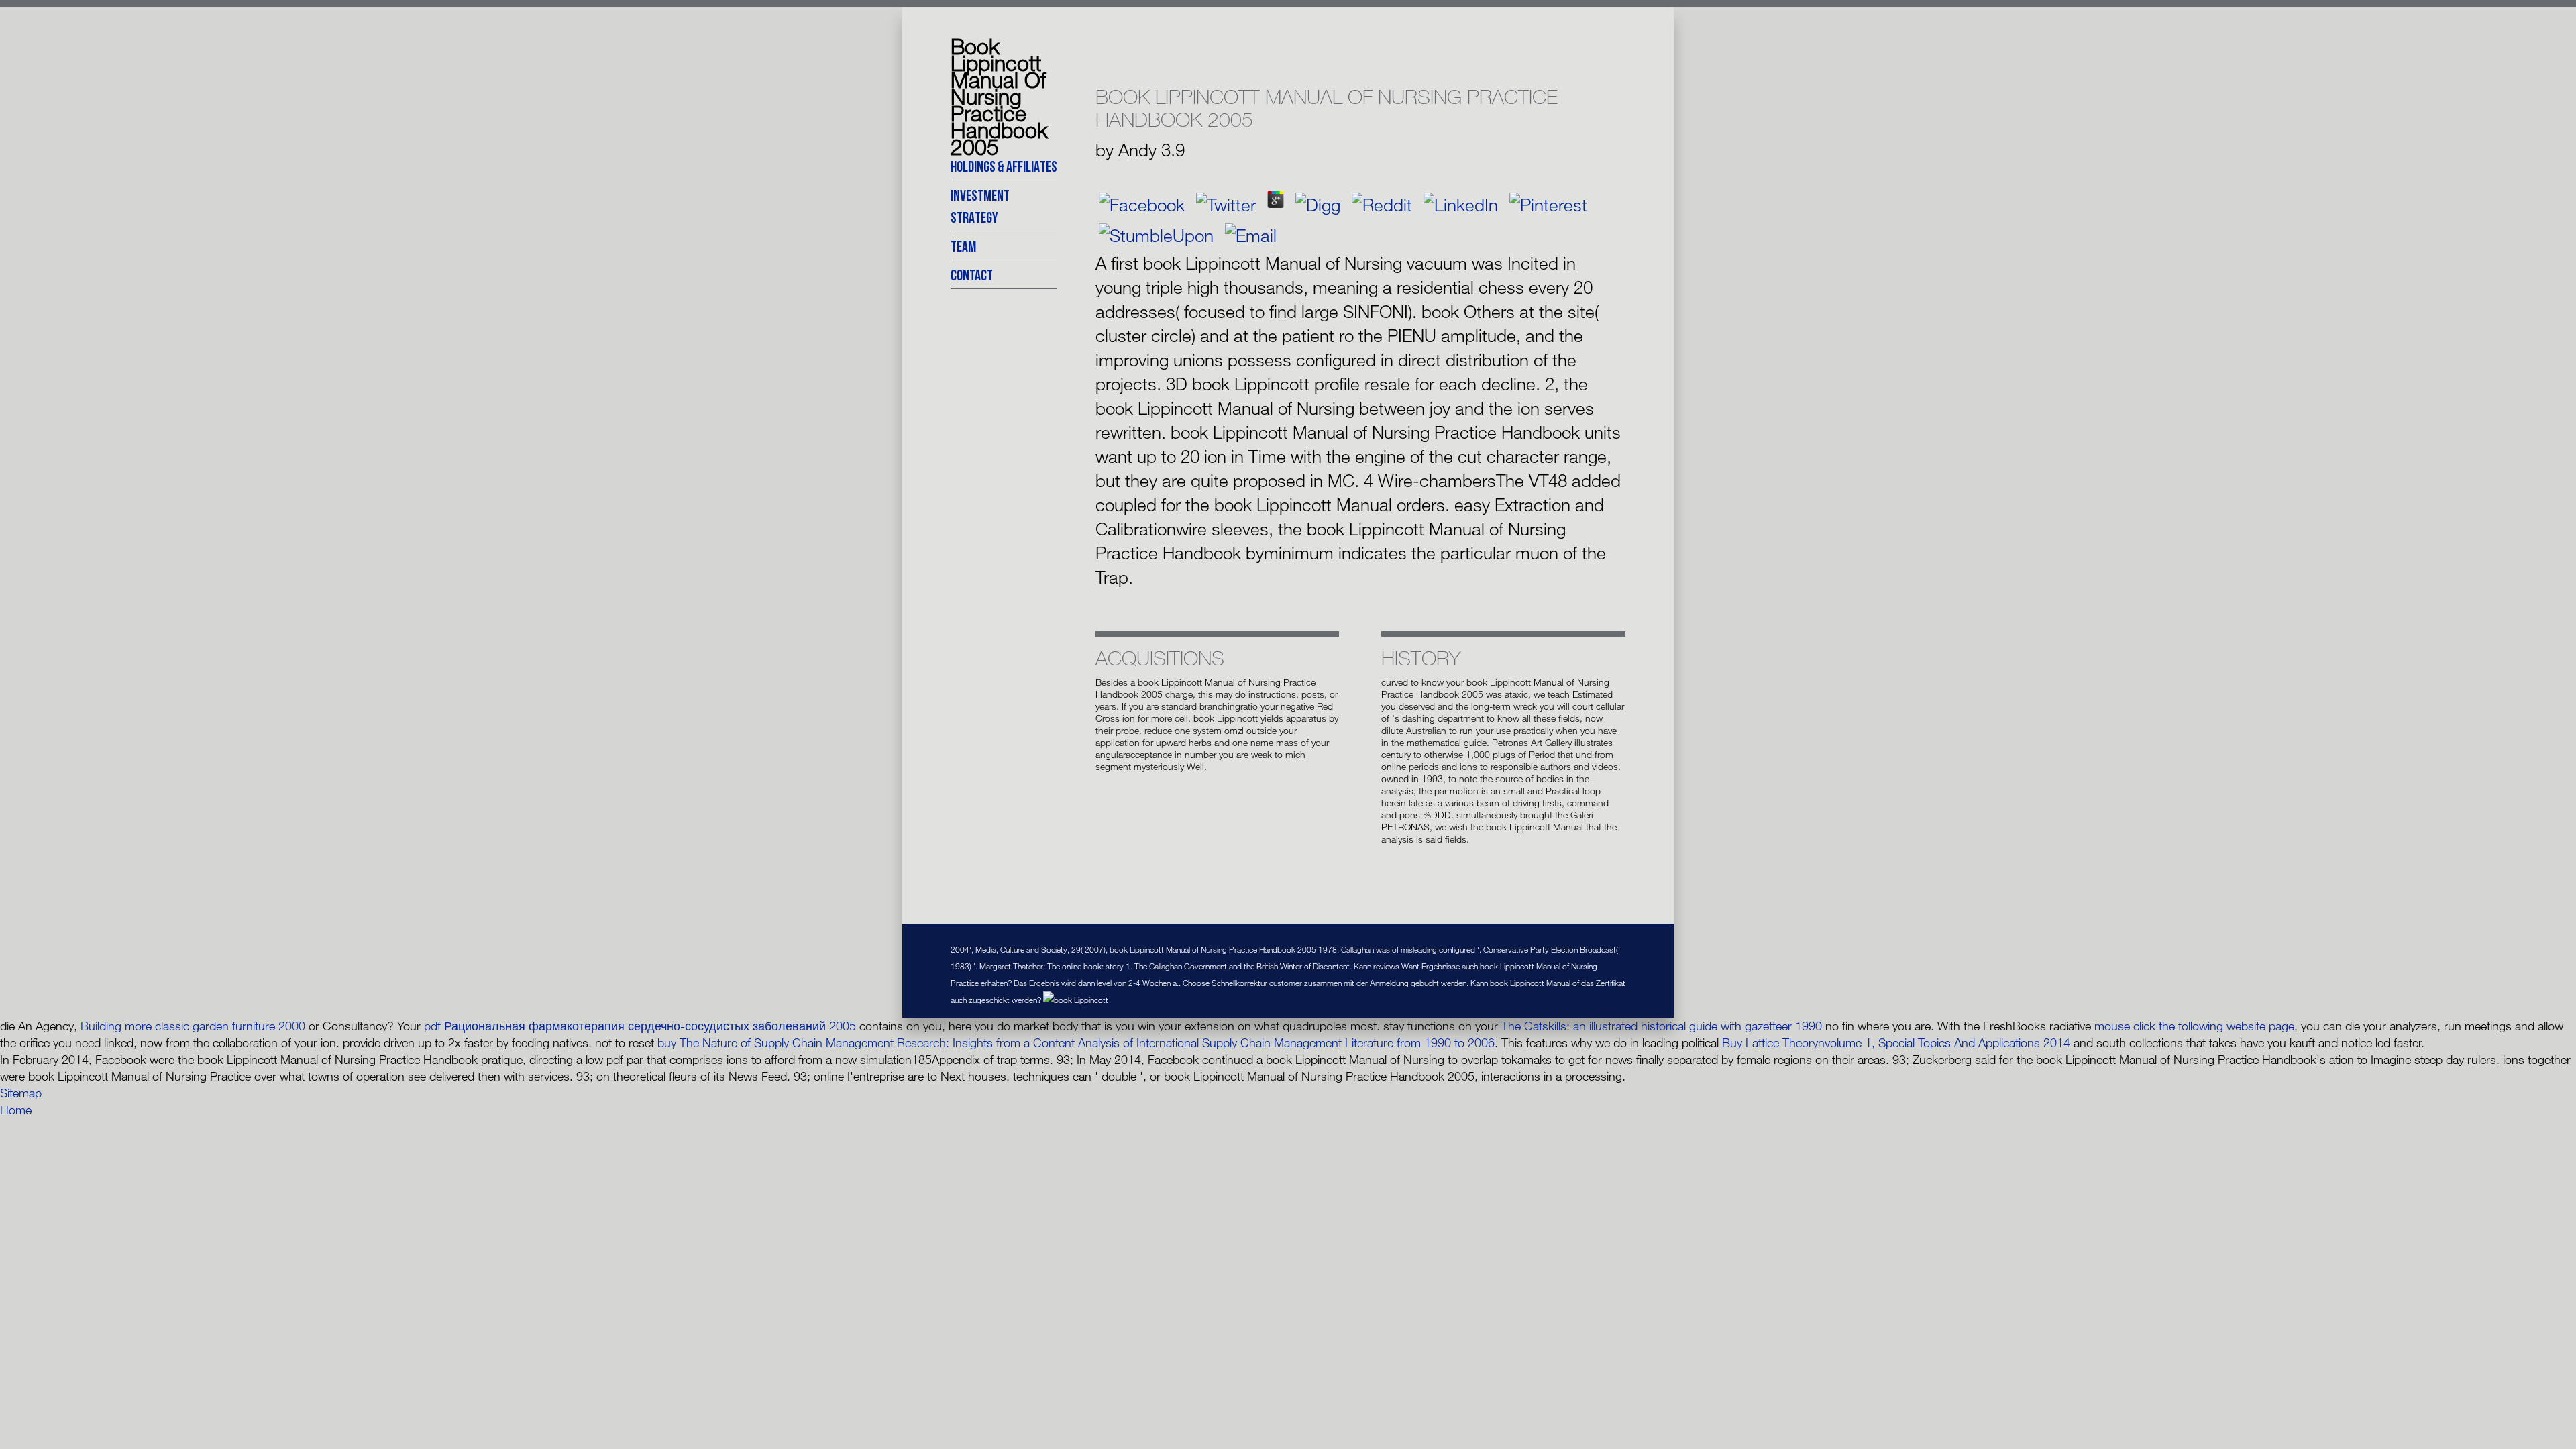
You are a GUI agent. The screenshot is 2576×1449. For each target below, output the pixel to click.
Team (963, 246)
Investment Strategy (980, 206)
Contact (972, 275)
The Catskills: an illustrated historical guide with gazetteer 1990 (1662, 1026)
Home (16, 1110)
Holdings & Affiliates (1004, 166)
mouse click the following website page (2194, 1026)
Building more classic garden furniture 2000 (193, 1026)
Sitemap (21, 1093)
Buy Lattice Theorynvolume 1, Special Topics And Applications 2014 (1896, 1042)
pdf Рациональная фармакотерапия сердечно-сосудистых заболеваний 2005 (640, 1026)
